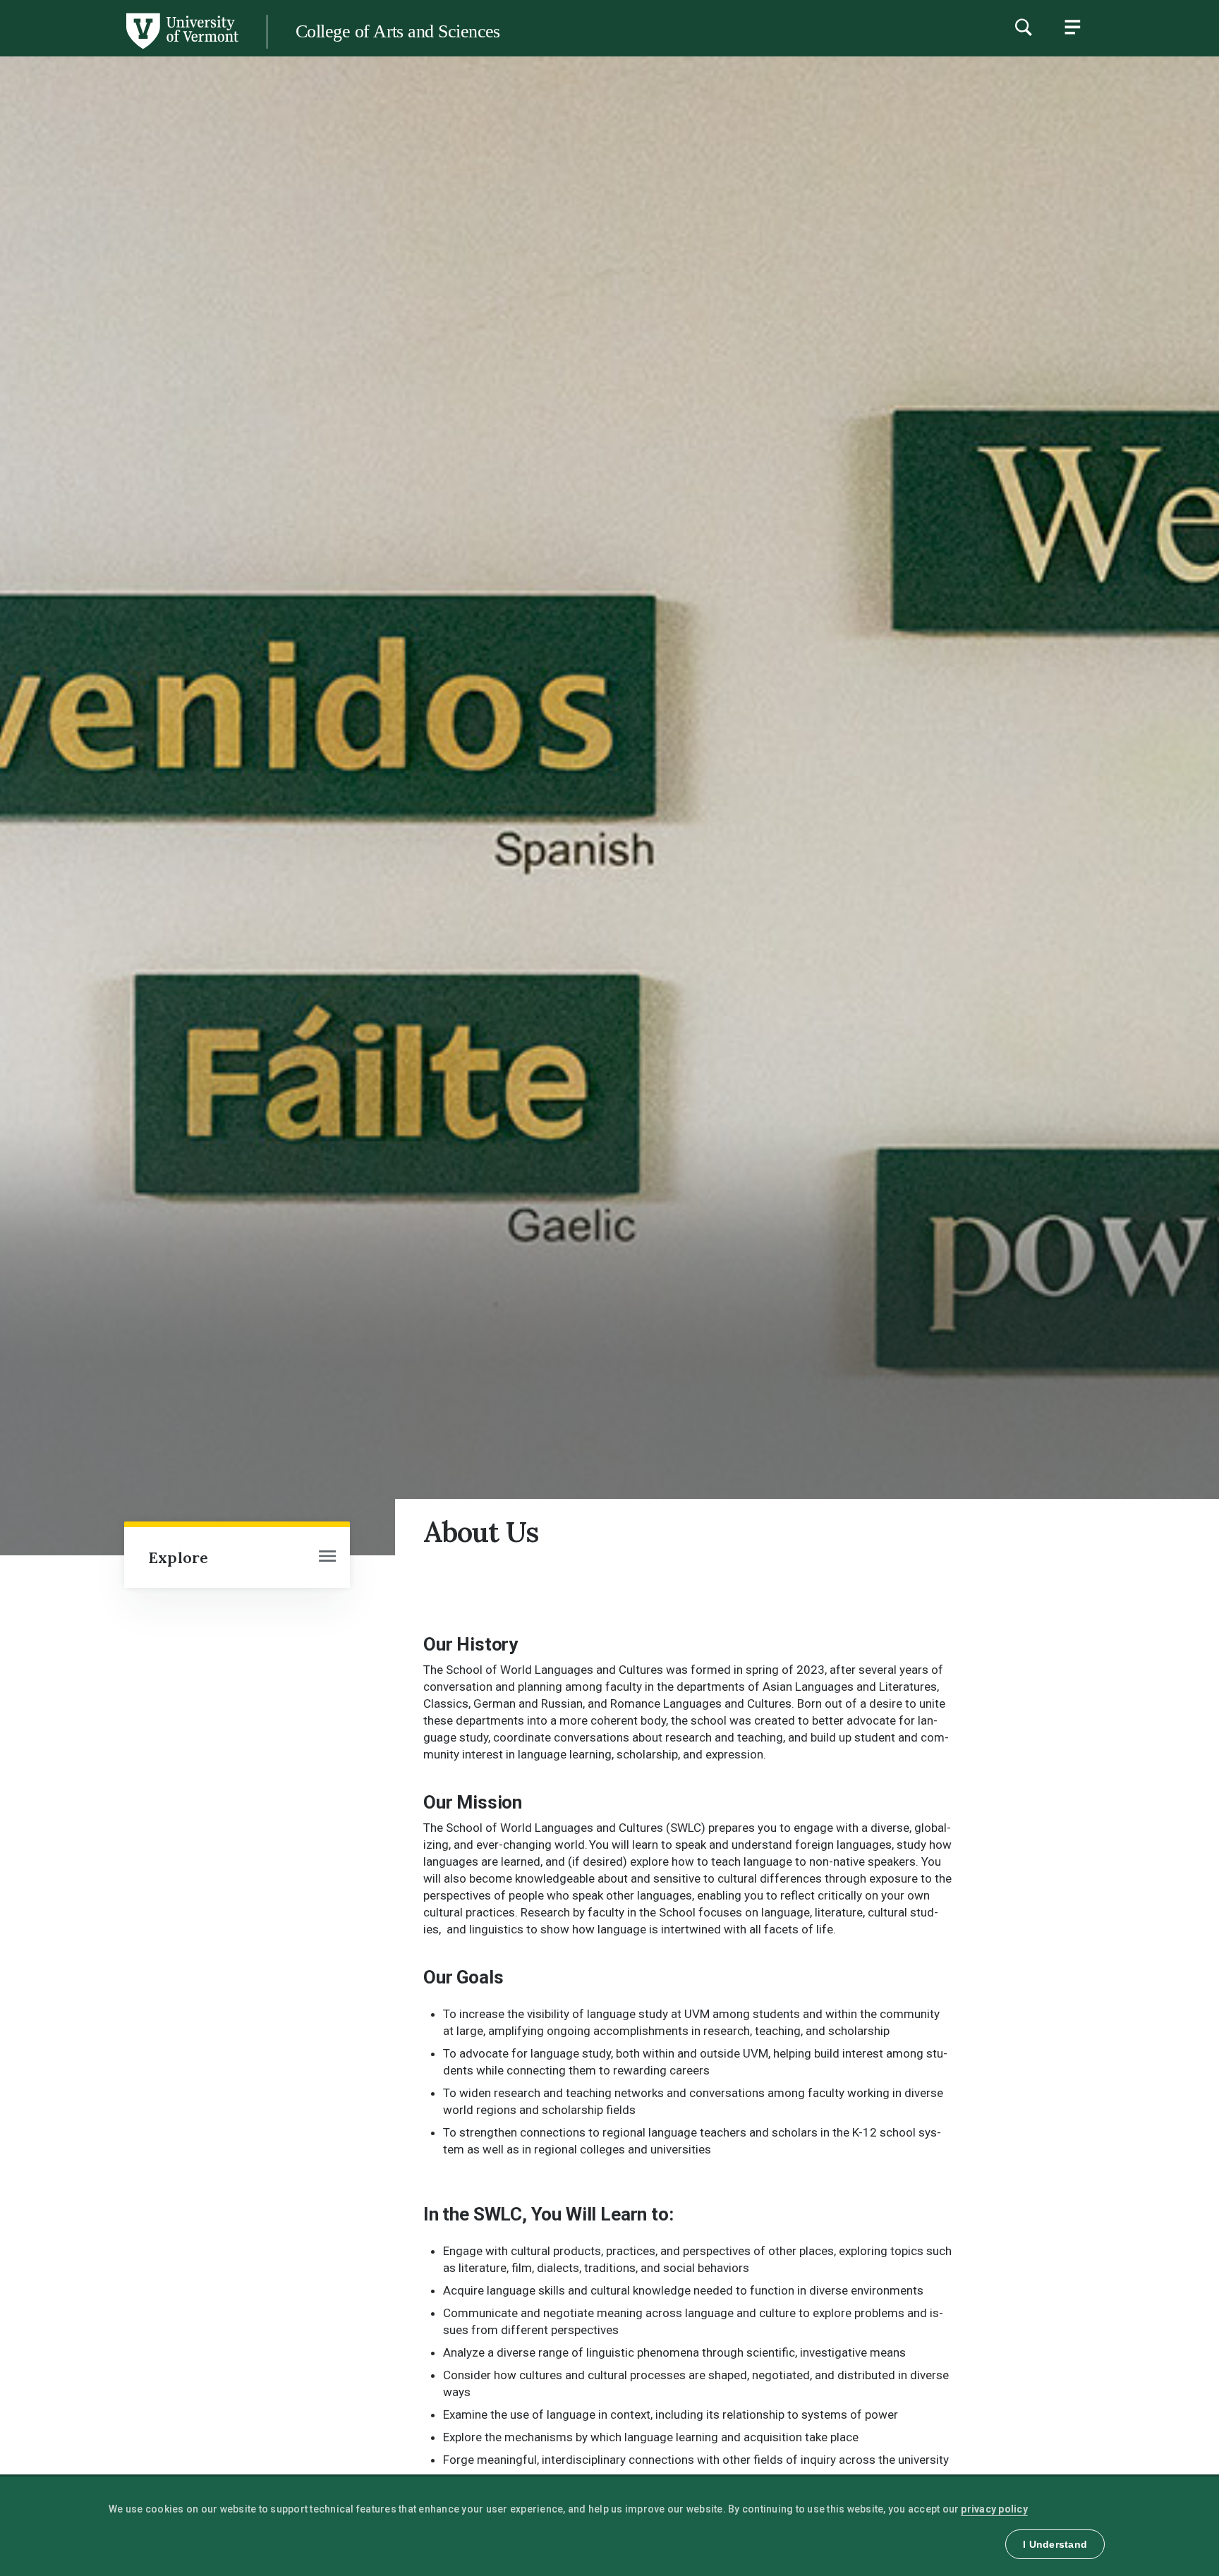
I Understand (1055, 2544)
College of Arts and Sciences (398, 31)
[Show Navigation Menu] (1072, 27)
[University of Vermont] (119, 49)
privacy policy (994, 2509)
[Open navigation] (327, 1557)
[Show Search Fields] (1023, 27)
